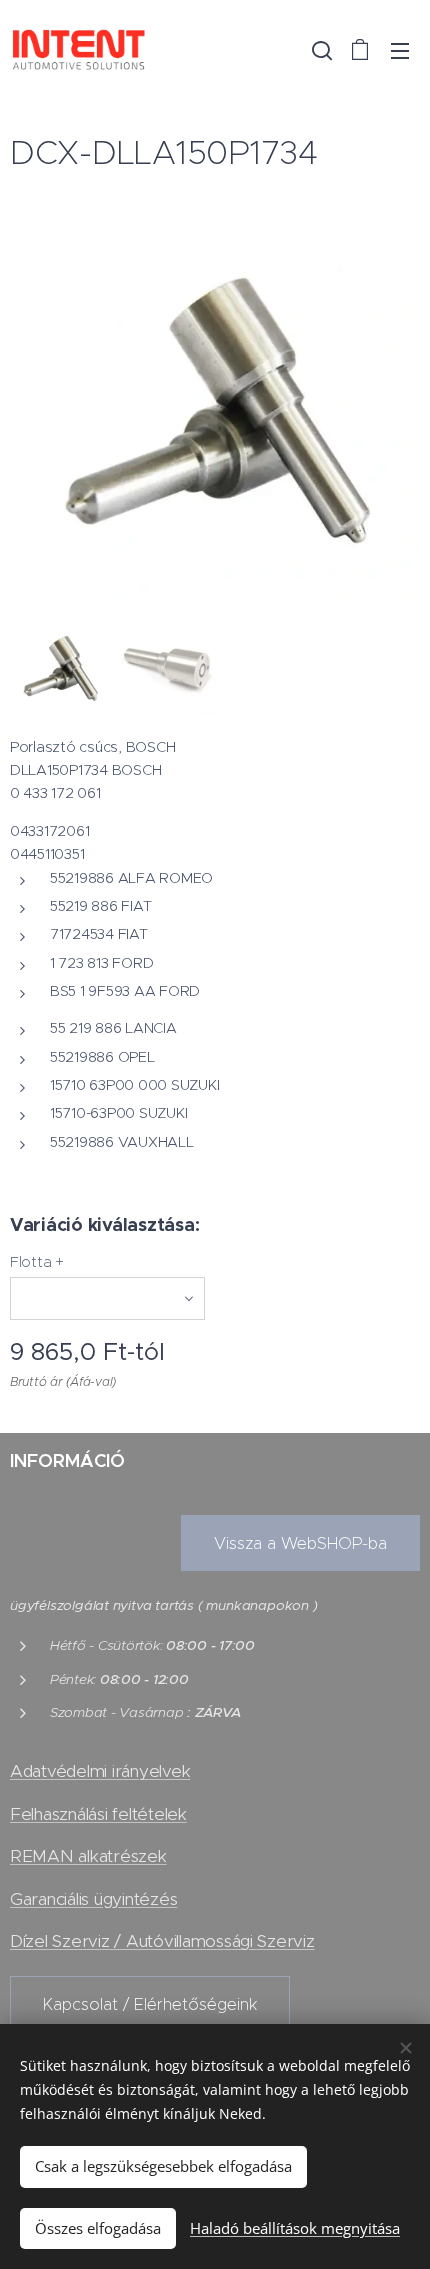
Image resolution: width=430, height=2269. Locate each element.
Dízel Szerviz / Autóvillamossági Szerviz (162, 1941)
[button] (320, 50)
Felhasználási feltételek (98, 1814)
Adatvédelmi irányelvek (100, 1771)
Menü (400, 50)
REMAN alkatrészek (88, 1856)
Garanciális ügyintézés (93, 1899)
